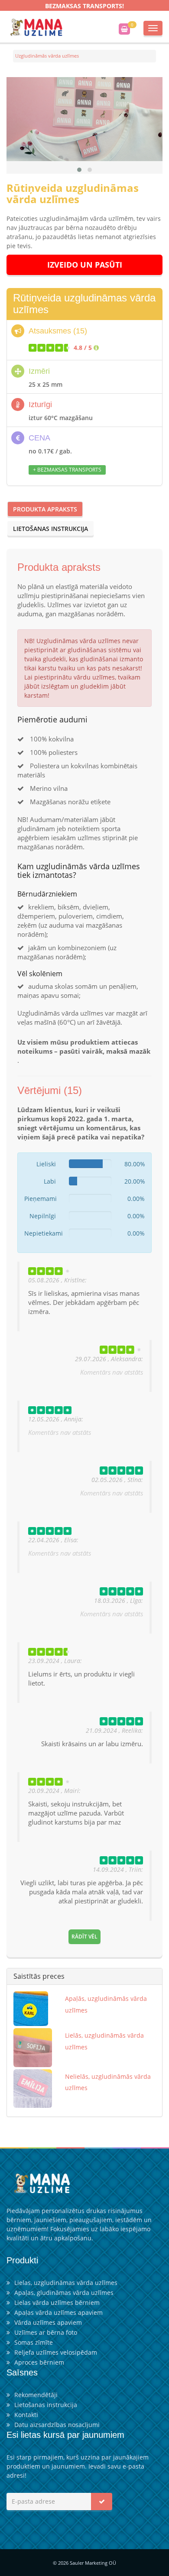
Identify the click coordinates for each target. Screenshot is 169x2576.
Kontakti (26, 2415)
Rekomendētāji (36, 2395)
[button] (79, 170)
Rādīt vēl (84, 1937)
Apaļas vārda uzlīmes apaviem (58, 2312)
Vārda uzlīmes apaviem (48, 2322)
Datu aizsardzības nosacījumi (57, 2425)
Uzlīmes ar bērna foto (46, 2332)
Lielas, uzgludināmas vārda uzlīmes (66, 2283)
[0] (124, 29)
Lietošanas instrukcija (50, 529)
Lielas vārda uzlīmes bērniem (57, 2303)
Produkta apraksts (45, 509)
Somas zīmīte (34, 2342)
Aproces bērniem (39, 2362)
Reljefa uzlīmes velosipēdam (56, 2352)
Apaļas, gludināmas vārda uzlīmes (64, 2293)
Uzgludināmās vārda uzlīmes (47, 56)
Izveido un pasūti (85, 265)
